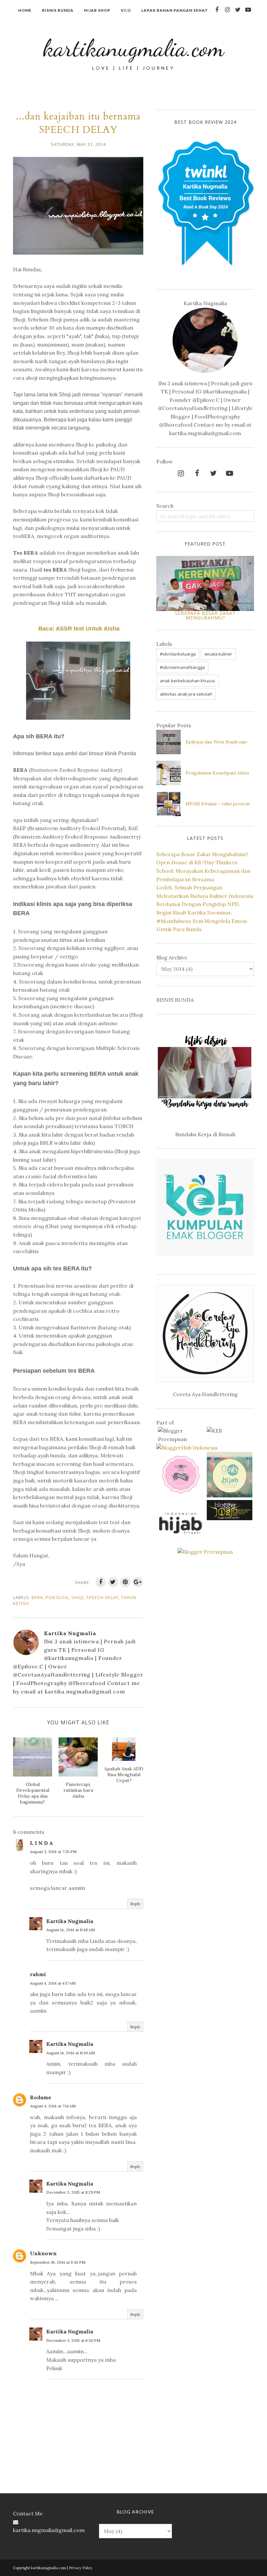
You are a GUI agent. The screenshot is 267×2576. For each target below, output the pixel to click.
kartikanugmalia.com (133, 48)
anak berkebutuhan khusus (188, 681)
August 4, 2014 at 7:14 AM (53, 2106)
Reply (135, 1904)
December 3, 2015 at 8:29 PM (73, 2192)
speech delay (102, 1597)
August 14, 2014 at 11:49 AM (70, 2053)
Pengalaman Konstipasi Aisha (217, 773)
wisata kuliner (218, 654)
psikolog (57, 1597)
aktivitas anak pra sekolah (186, 694)
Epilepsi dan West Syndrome (217, 742)
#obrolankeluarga (178, 654)
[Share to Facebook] (101, 1582)
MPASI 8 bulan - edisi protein (218, 804)
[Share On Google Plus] (138, 1582)
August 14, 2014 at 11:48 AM (70, 1930)
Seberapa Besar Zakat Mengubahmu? (205, 615)
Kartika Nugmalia (70, 1921)
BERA (37, 1597)
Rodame (41, 2097)
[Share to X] (113, 1582)
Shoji (77, 1597)
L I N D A (42, 1843)
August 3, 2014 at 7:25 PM (53, 1852)
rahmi (38, 1974)
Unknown (43, 2253)
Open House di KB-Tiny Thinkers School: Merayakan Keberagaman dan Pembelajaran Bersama (203, 871)
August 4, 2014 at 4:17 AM (53, 1983)
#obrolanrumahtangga (182, 667)
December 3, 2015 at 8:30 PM (73, 2340)
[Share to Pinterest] (125, 1582)
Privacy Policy (81, 2568)
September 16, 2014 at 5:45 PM (58, 2262)
